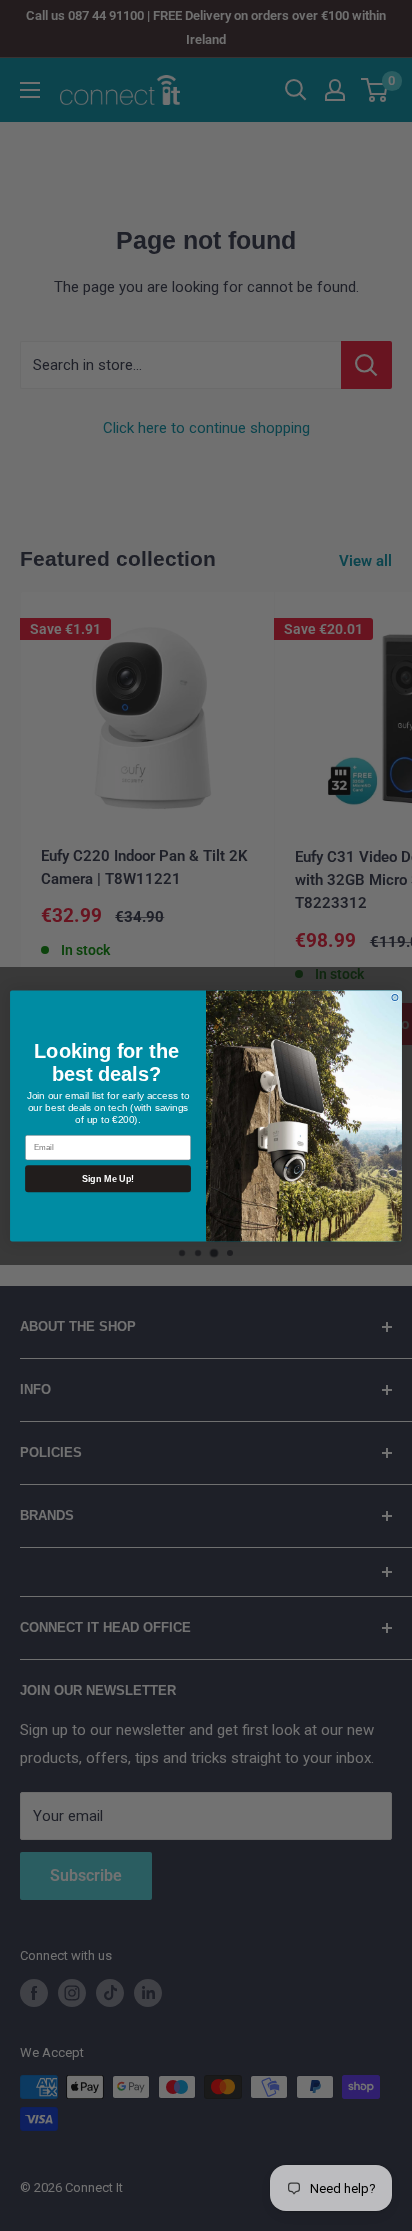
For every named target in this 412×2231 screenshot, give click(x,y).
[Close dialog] (395, 997)
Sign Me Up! (108, 1178)
